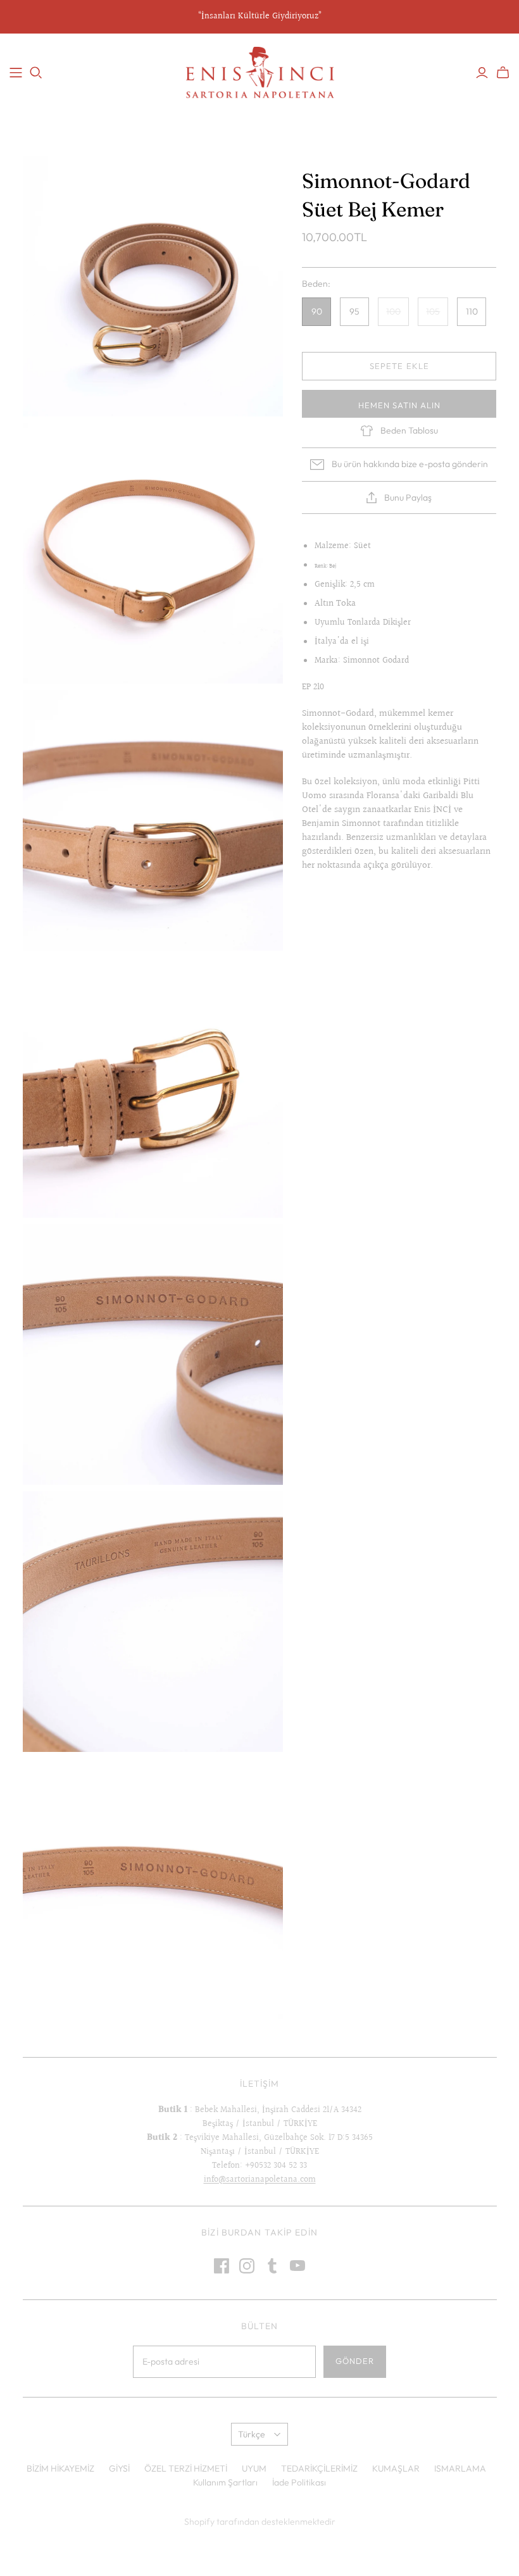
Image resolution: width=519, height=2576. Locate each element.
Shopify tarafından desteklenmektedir (260, 2522)
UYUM (254, 2468)
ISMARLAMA (460, 2468)
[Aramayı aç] (36, 73)
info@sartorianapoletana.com (260, 2180)
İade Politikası (299, 2482)
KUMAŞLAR (396, 2468)
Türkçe (252, 2434)
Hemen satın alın (400, 405)
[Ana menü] (16, 73)
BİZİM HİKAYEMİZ (60, 2468)
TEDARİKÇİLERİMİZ (319, 2468)
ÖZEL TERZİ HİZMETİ (186, 2468)
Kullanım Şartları (225, 2482)
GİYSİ (119, 2468)
